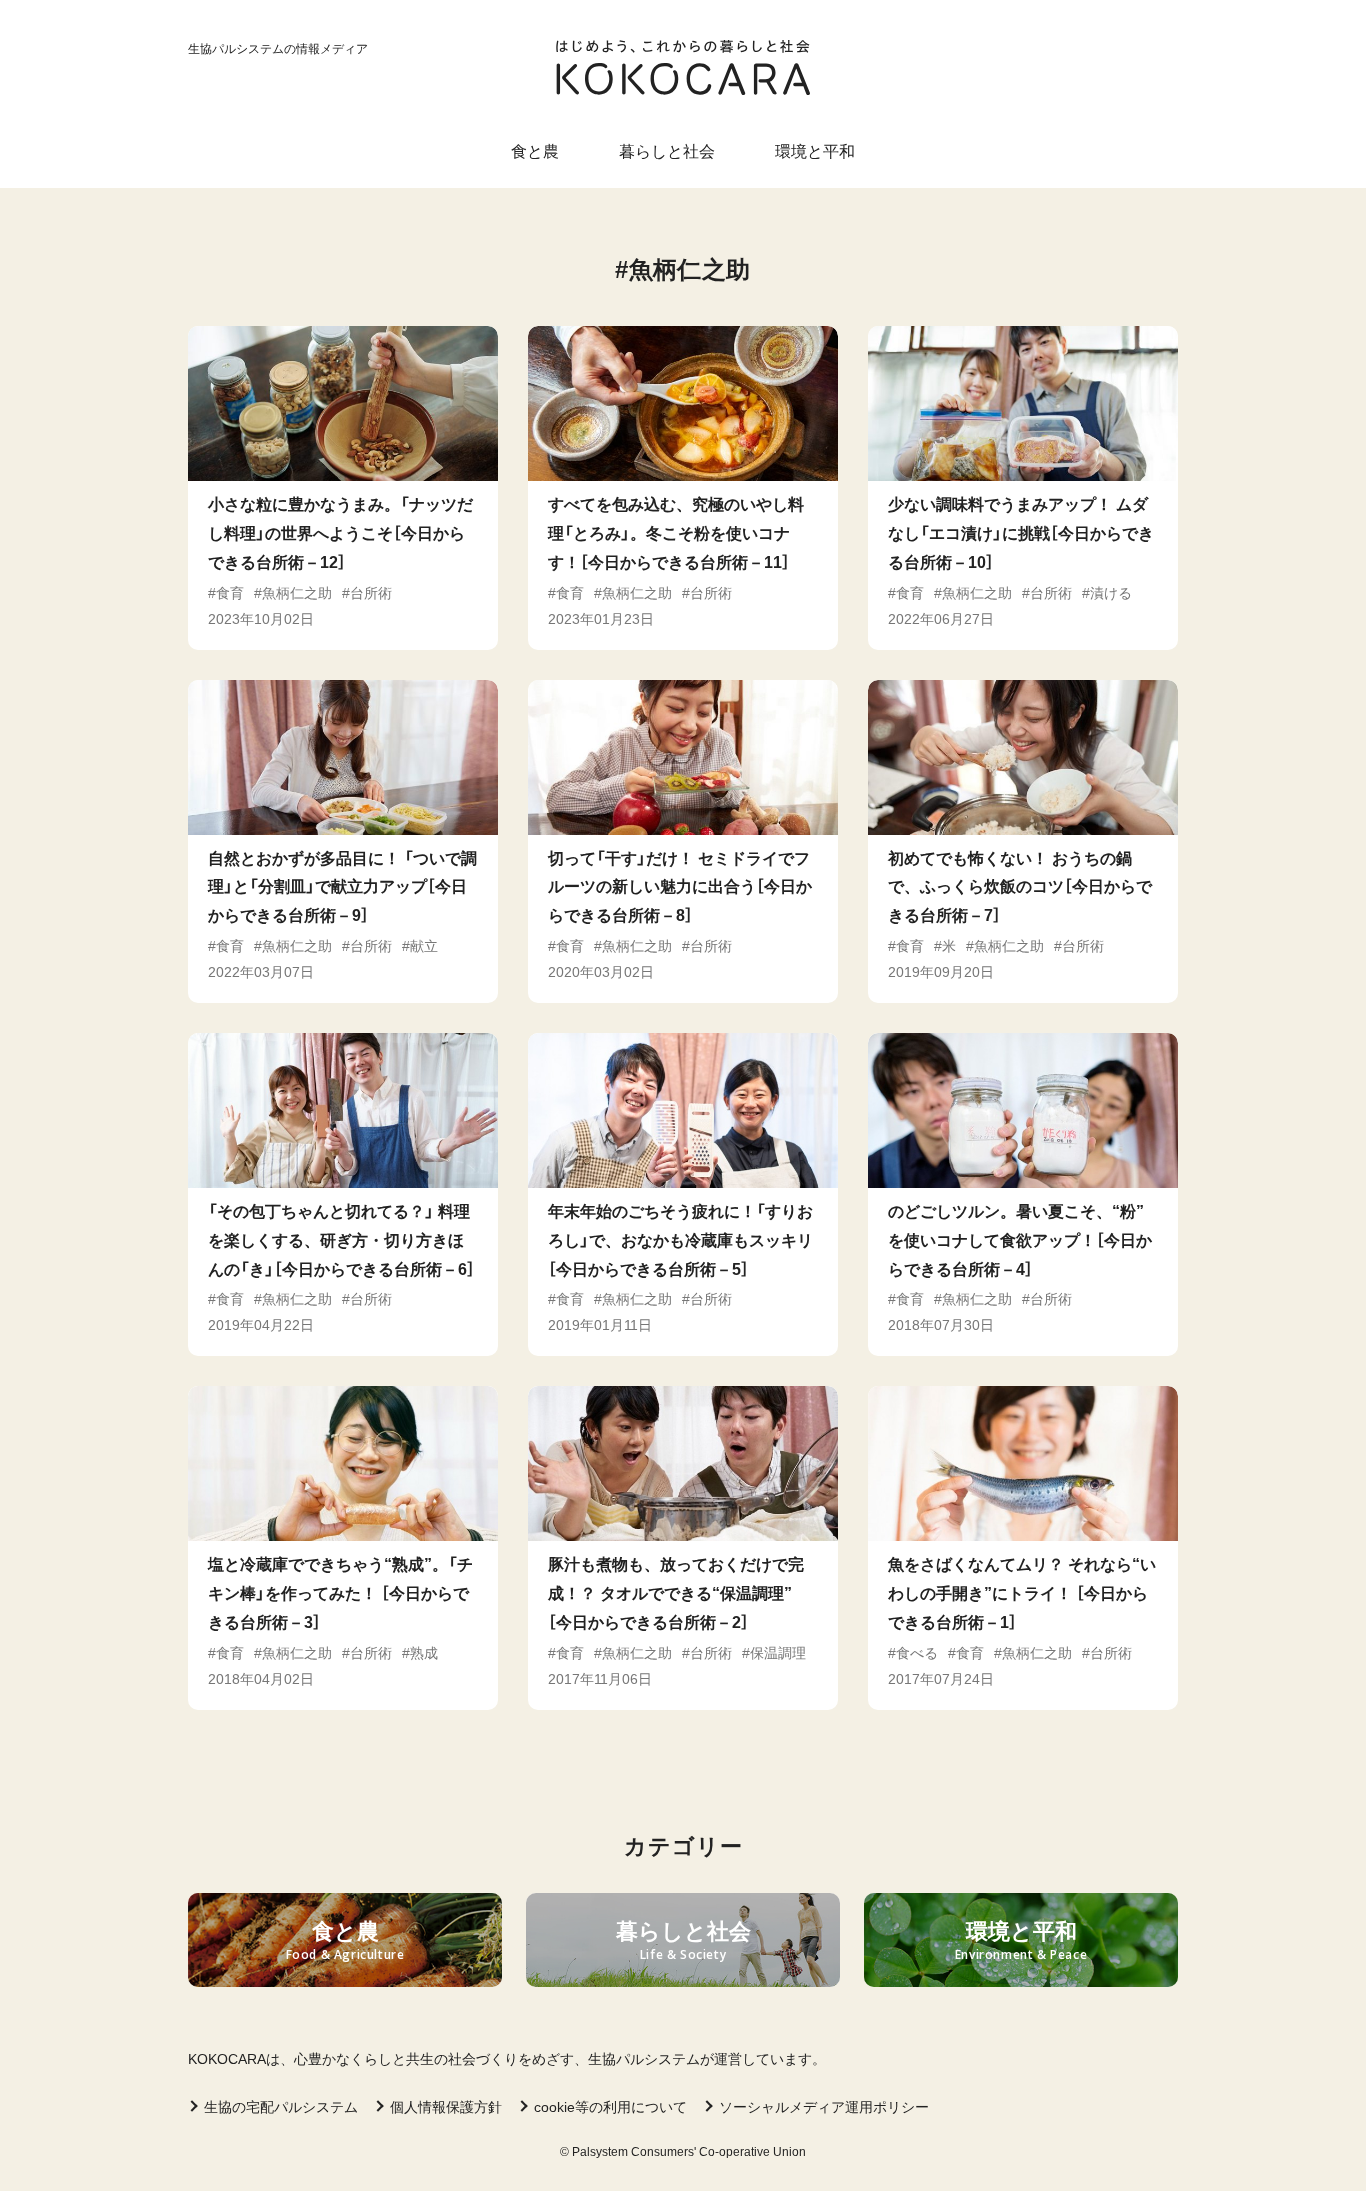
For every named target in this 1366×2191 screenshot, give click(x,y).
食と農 (535, 151)
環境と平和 (815, 151)
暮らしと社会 (667, 151)
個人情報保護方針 (446, 2107)
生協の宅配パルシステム (281, 2107)
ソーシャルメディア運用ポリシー (824, 2107)
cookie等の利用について (610, 2107)
